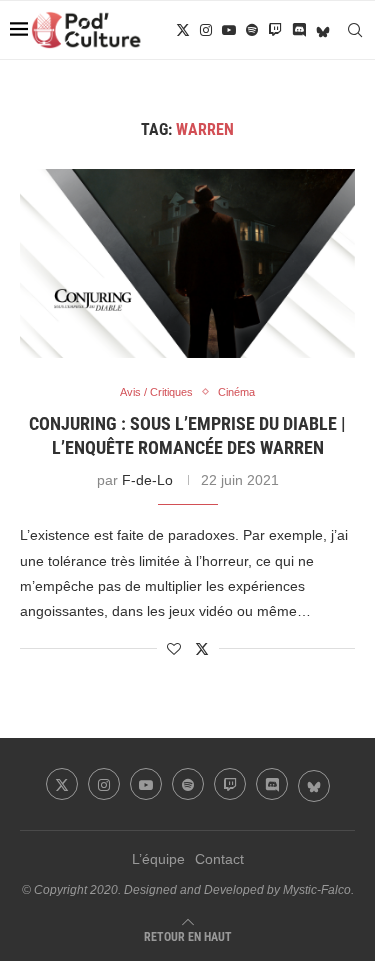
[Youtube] (229, 30)
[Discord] (299, 30)
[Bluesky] (323, 30)
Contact (219, 859)
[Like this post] (174, 649)
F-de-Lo (147, 480)
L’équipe (158, 859)
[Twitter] (183, 30)
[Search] (355, 30)
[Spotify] (252, 30)
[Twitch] (275, 30)
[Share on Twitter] (202, 648)
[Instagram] (206, 30)
